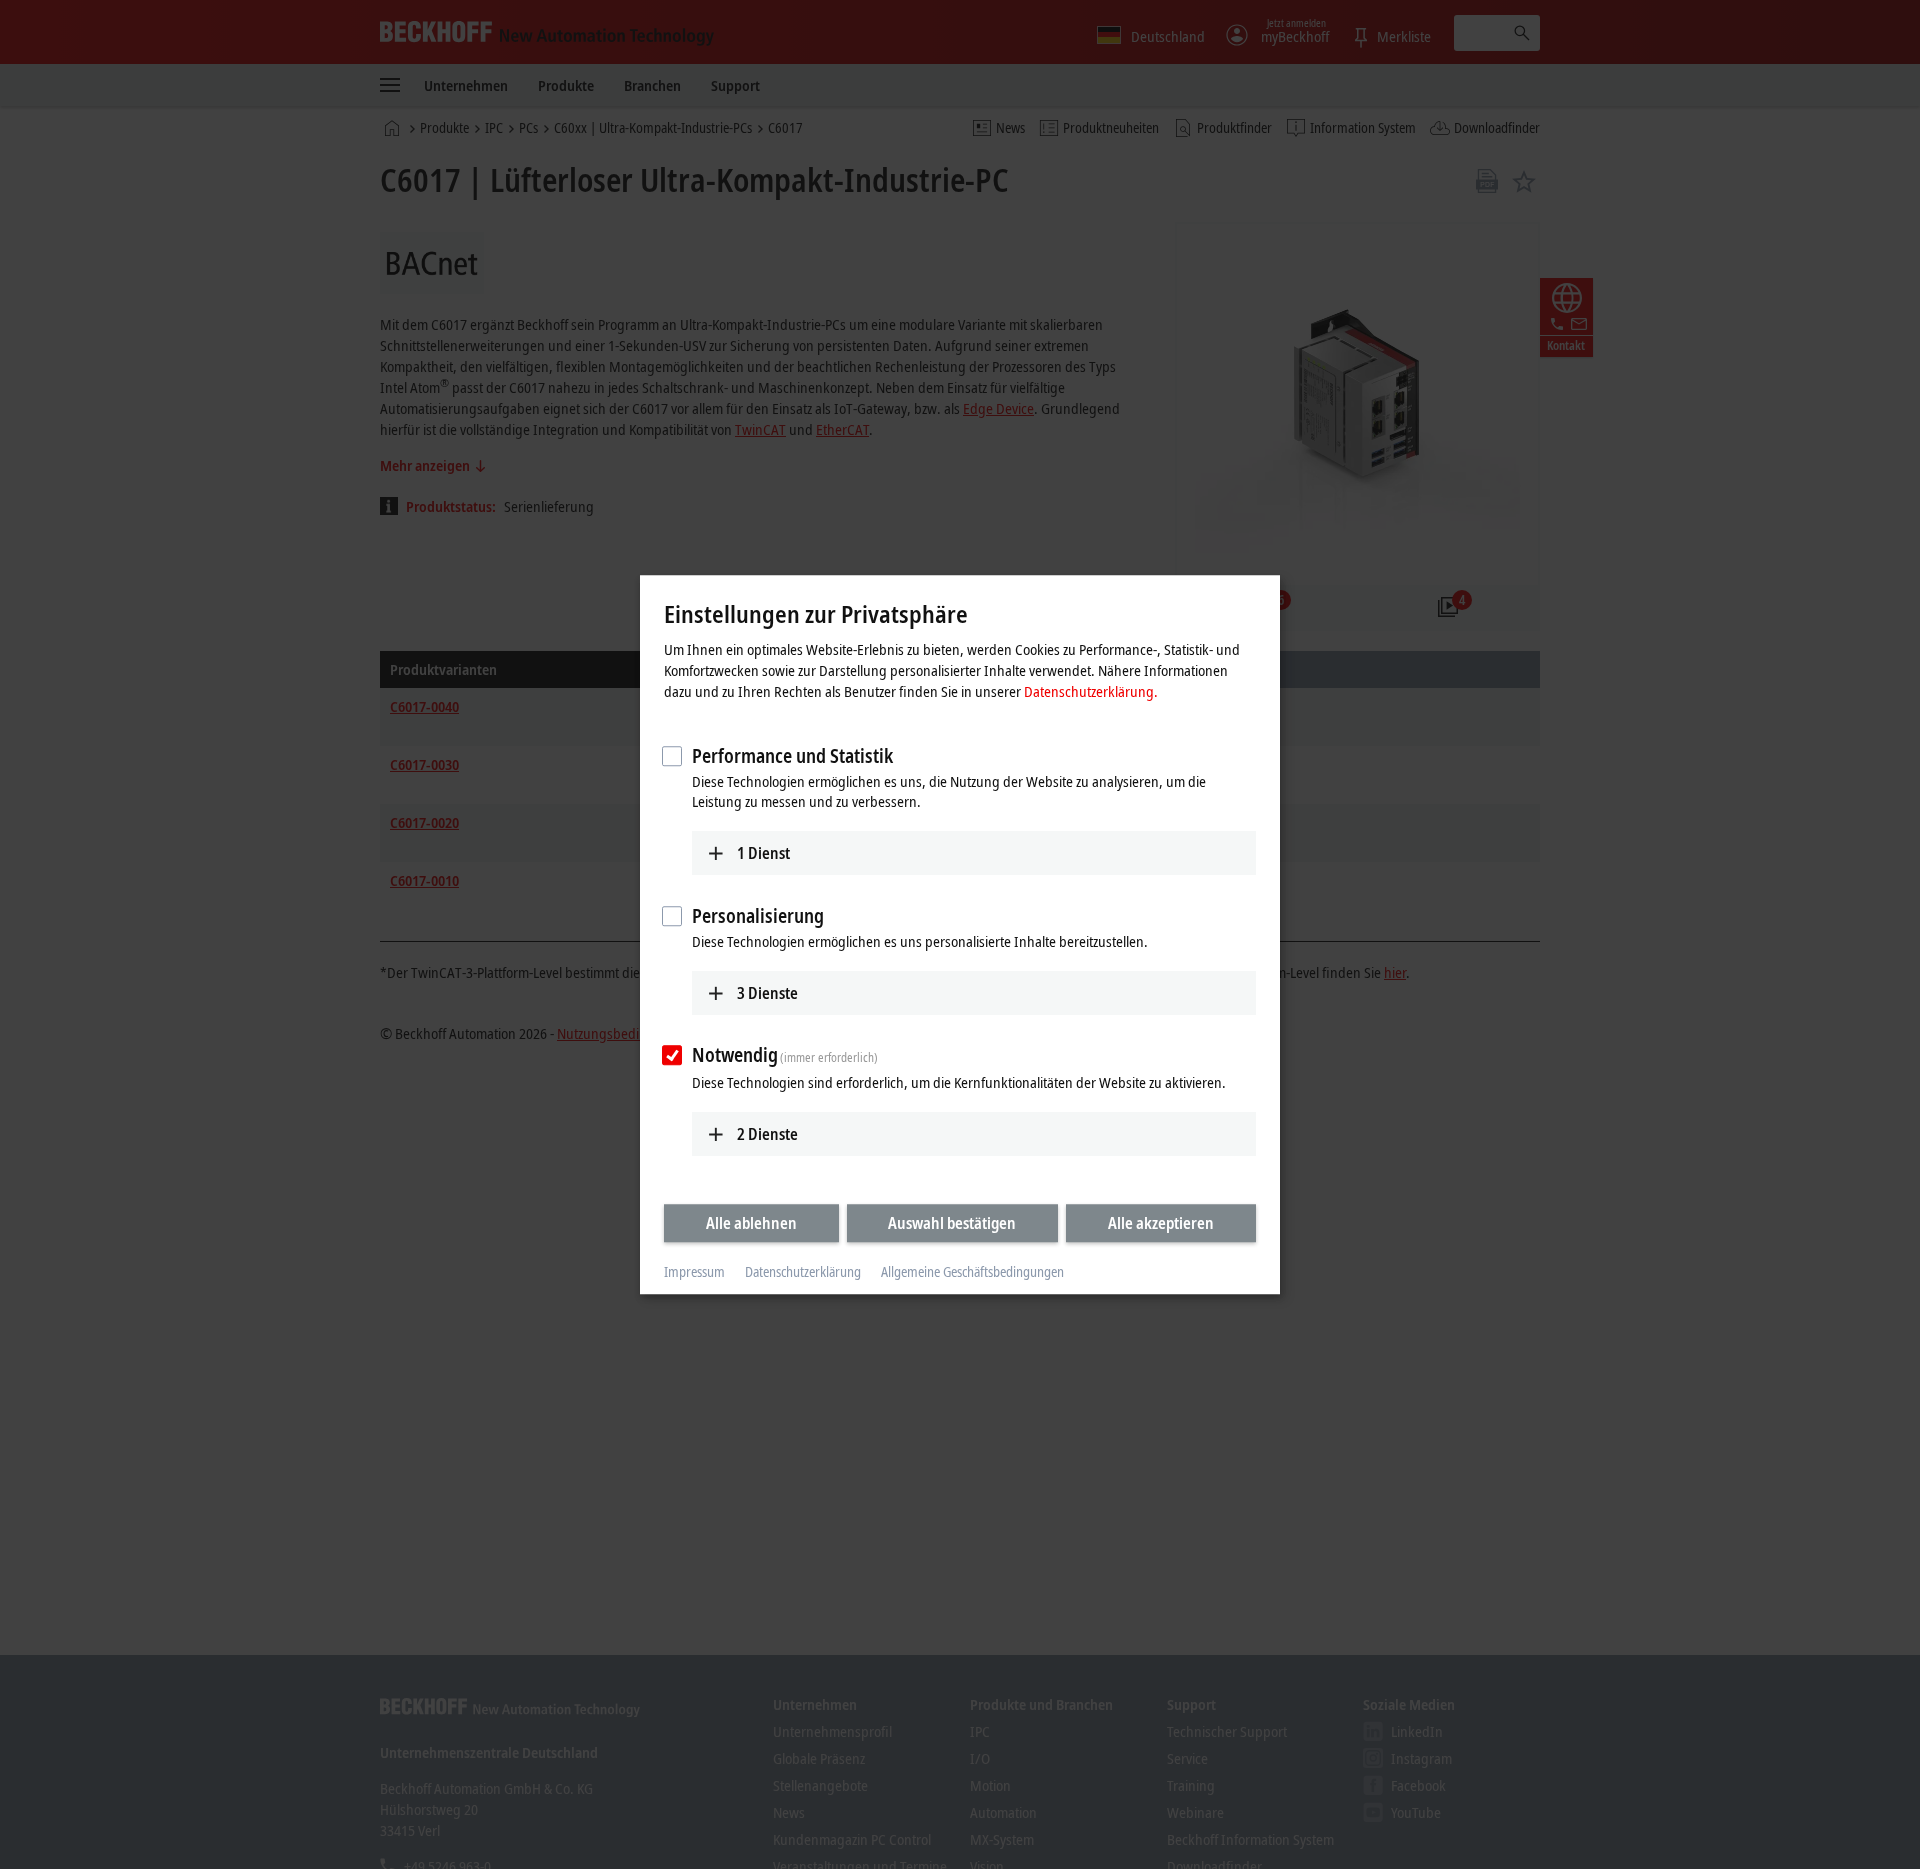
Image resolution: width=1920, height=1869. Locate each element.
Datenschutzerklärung (803, 1272)
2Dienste (767, 1134)
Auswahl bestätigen (952, 1223)
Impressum (694, 1272)
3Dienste (767, 993)
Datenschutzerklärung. (1091, 691)
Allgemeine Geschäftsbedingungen (972, 1272)
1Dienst (763, 853)
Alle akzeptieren (1161, 1223)
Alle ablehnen (751, 1223)
